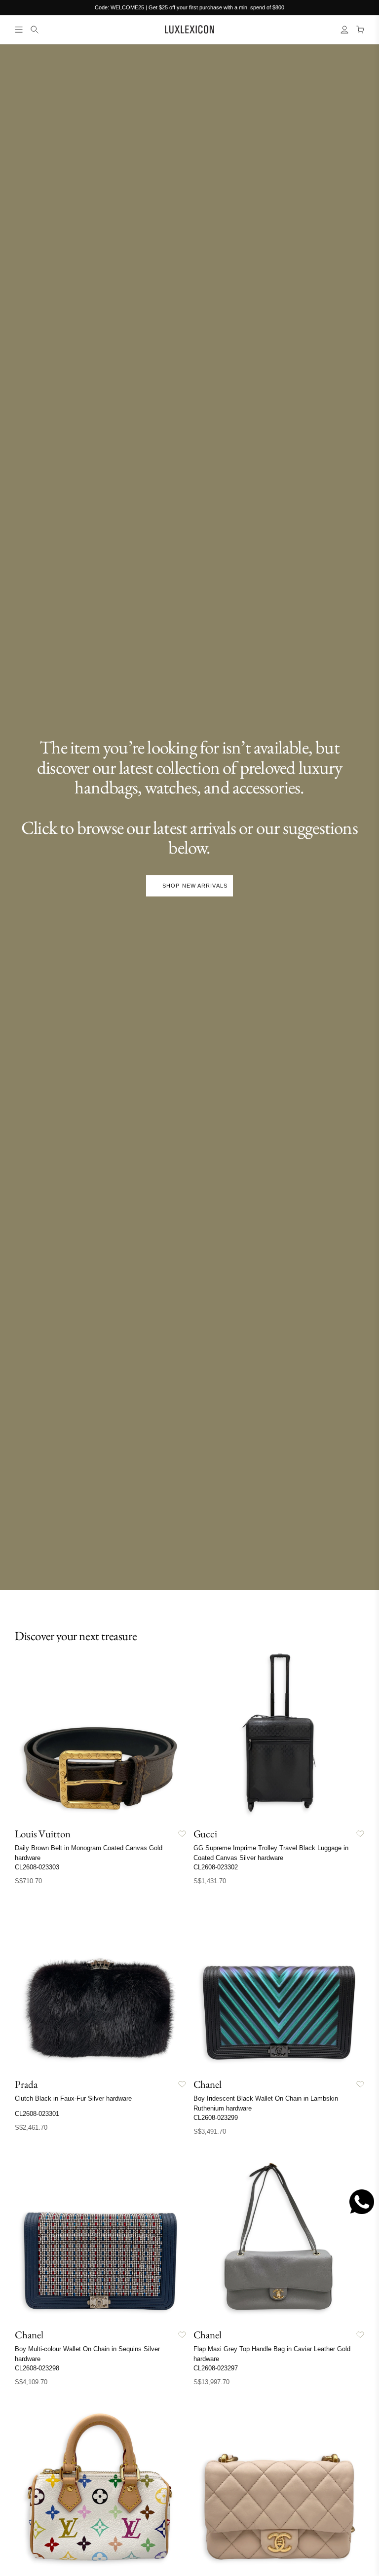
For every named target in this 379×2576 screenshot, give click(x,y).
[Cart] (360, 30)
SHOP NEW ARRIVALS (195, 886)
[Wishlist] (182, 1834)
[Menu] (19, 30)
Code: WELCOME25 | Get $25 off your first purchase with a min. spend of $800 (189, 7)
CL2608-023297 (216, 2368)
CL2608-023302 (216, 1867)
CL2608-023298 (37, 2368)
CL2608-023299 (216, 2118)
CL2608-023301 (37, 2114)
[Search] (35, 30)
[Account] (344, 30)
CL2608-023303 (37, 1867)
